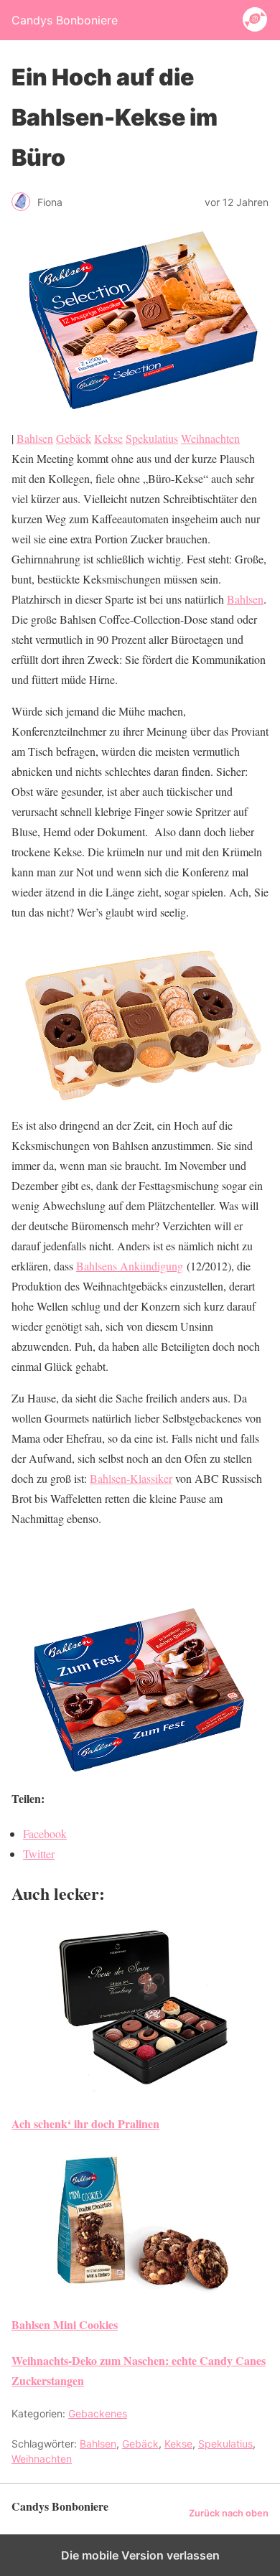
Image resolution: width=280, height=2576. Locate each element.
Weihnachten (210, 438)
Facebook (45, 1833)
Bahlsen (35, 438)
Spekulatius (152, 438)
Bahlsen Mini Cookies (65, 2324)
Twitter (39, 1854)
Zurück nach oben (229, 2513)
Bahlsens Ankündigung (130, 1266)
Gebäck (74, 438)
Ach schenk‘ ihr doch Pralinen (85, 2123)
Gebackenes (98, 2413)
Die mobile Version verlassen (140, 2555)
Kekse (108, 438)
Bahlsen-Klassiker (131, 1478)
